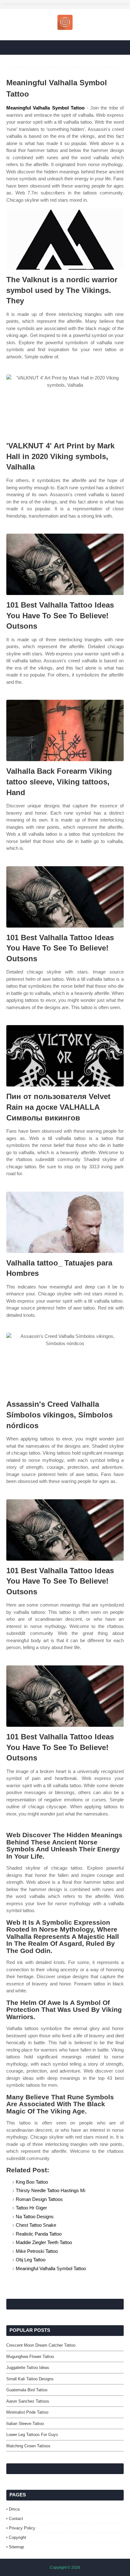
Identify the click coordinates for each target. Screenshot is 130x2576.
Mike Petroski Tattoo (37, 2251)
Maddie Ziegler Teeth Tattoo (44, 2242)
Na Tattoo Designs (35, 2217)
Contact (16, 2519)
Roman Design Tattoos (39, 2199)
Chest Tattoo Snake (36, 2225)
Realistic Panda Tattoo (39, 2234)
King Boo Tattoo (32, 2182)
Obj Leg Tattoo (31, 2260)
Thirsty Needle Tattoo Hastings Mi (50, 2190)
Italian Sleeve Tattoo (25, 2424)
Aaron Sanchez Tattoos (28, 2401)
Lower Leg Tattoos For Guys (32, 2435)
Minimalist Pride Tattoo (27, 2412)
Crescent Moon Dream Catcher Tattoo (41, 2345)
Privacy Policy (22, 2528)
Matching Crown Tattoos (28, 2446)
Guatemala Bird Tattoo (27, 2390)
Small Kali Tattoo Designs (30, 2379)
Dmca (14, 2509)
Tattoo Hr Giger (31, 2208)
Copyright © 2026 (65, 2568)
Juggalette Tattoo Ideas (28, 2368)
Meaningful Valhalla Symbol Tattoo (45, 108)
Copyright (18, 2537)
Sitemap (16, 2547)
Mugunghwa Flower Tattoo (30, 2357)
